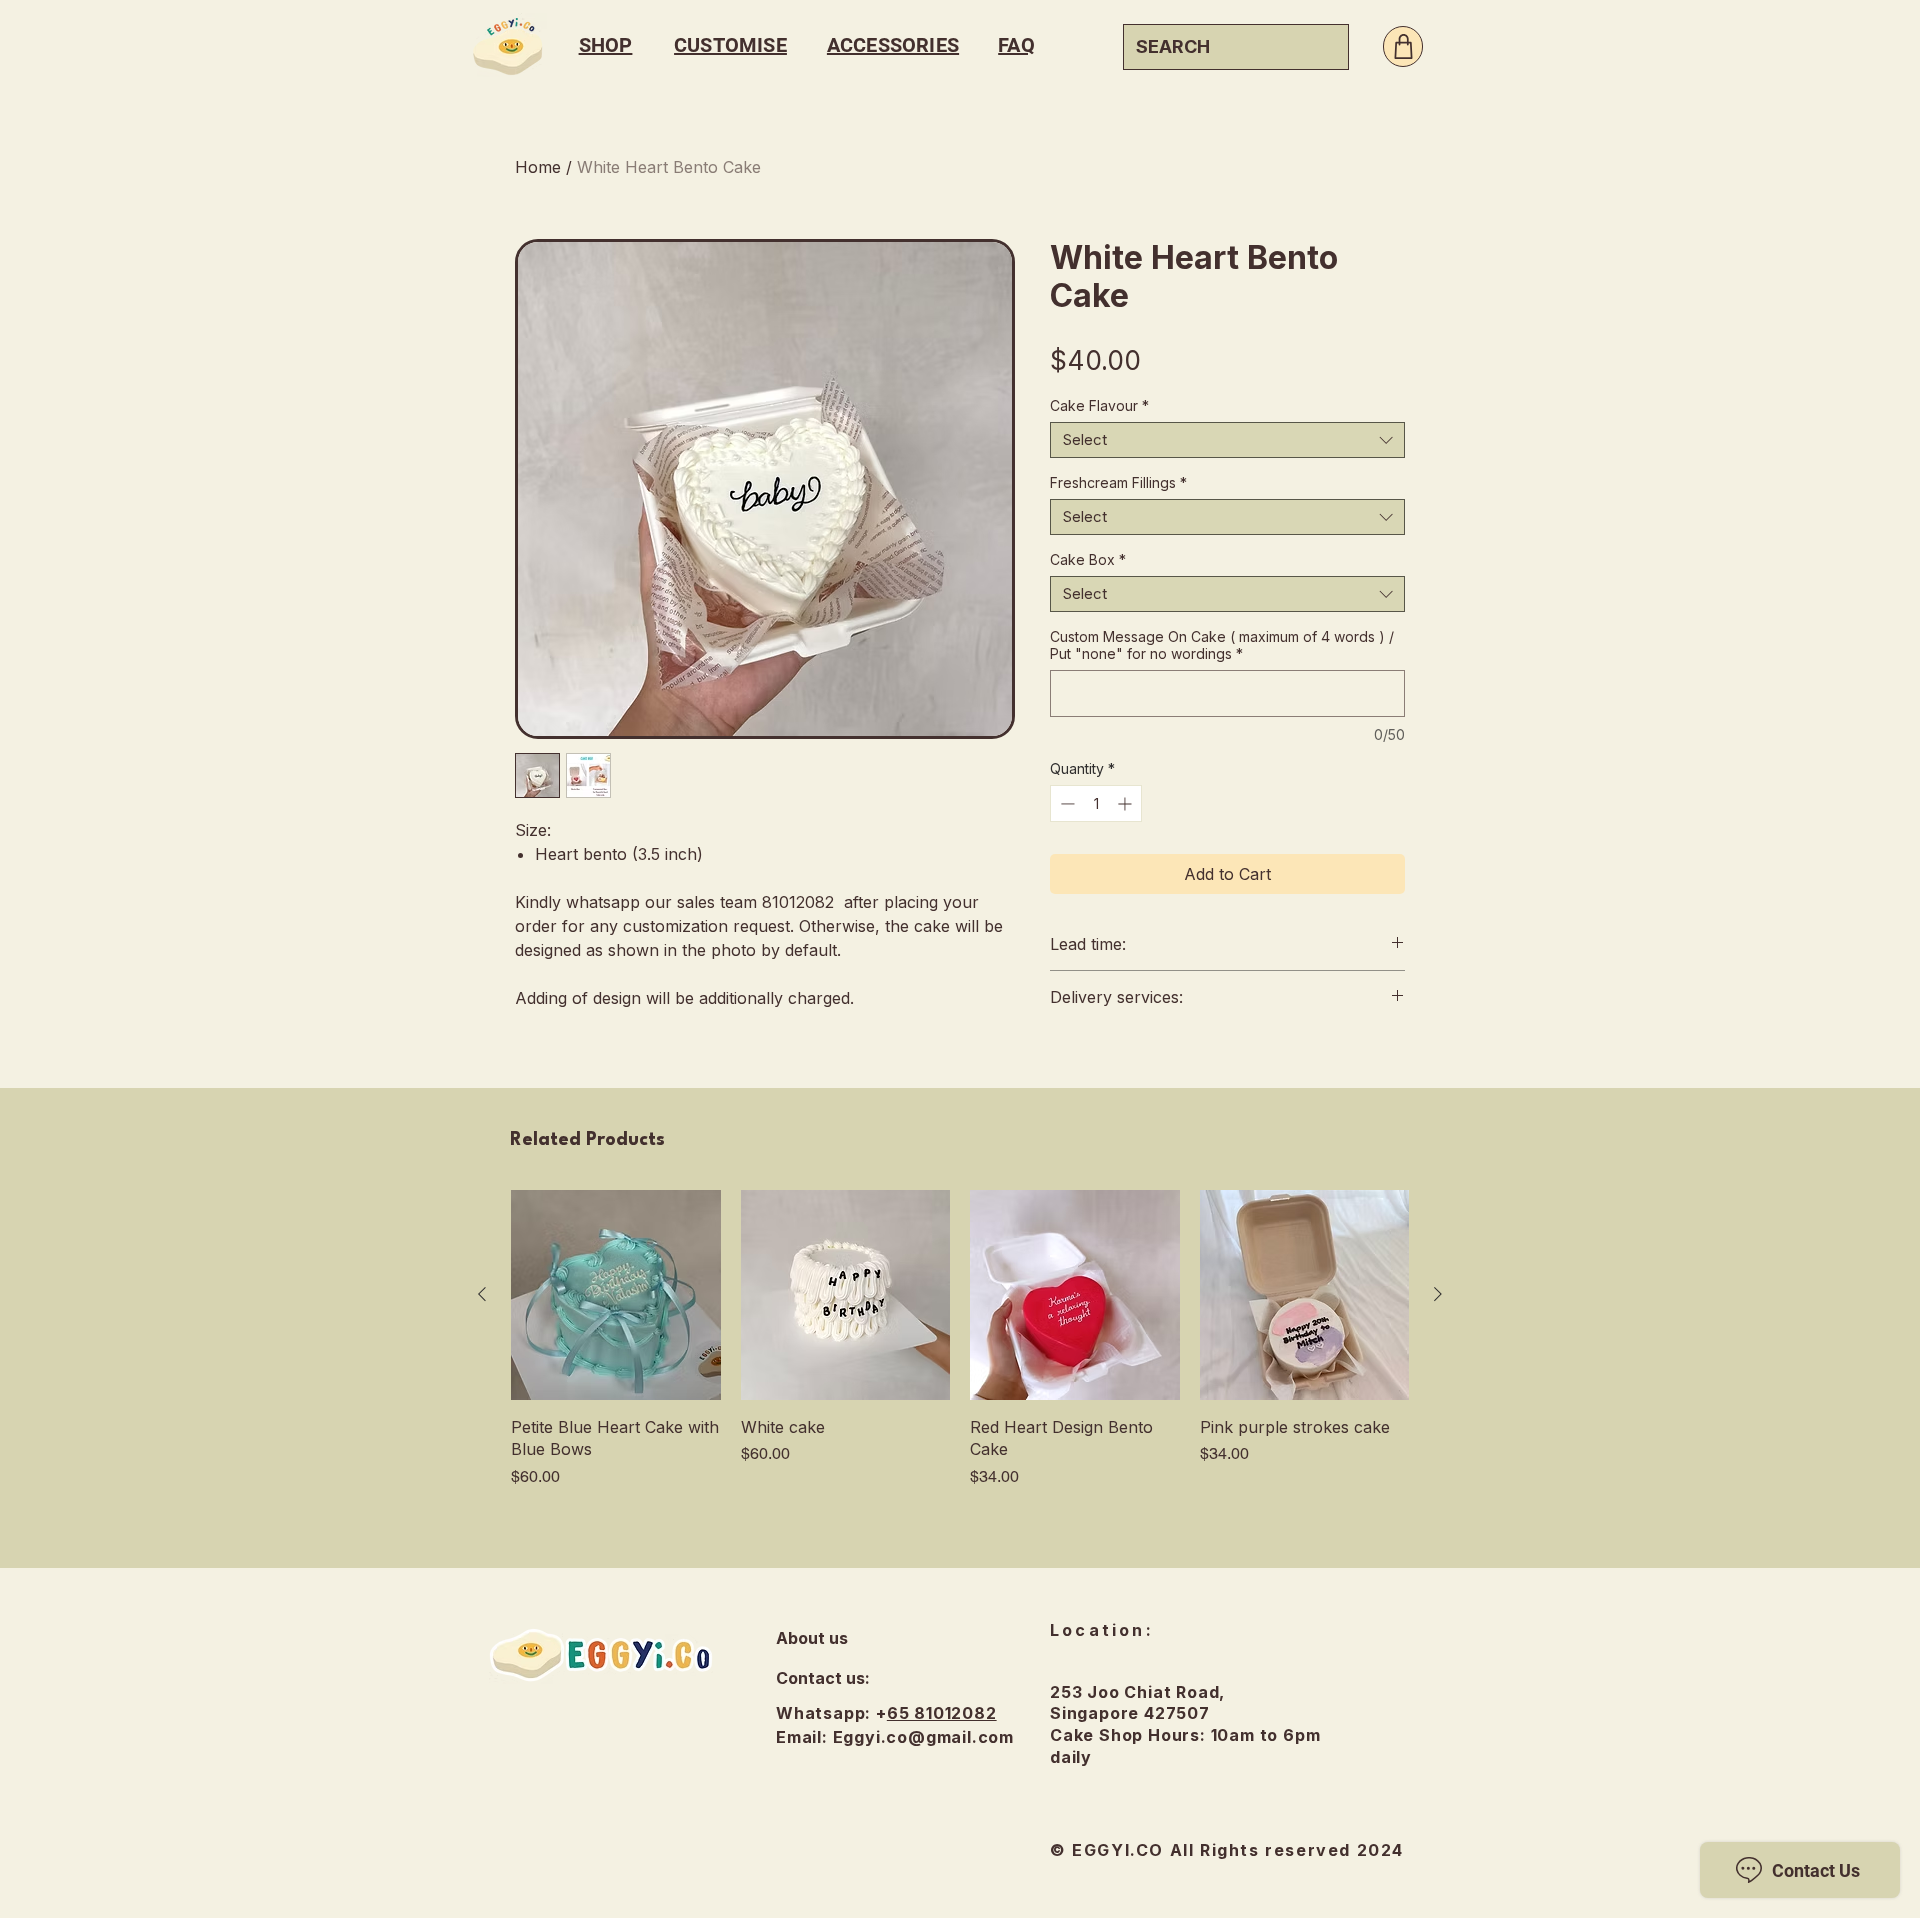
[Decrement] (1065, 803)
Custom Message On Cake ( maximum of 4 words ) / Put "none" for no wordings (1222, 645)
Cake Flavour (1099, 405)
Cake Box (1088, 559)
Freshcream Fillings (1118, 482)
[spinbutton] (1096, 803)
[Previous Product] (482, 1294)
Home (538, 167)
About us (812, 1638)
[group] (960, 1339)
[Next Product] (1438, 1294)
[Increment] (1126, 803)
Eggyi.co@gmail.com (923, 1737)
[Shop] (1403, 46)
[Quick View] (616, 1295)
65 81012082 (942, 1713)
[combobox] (1227, 440)
